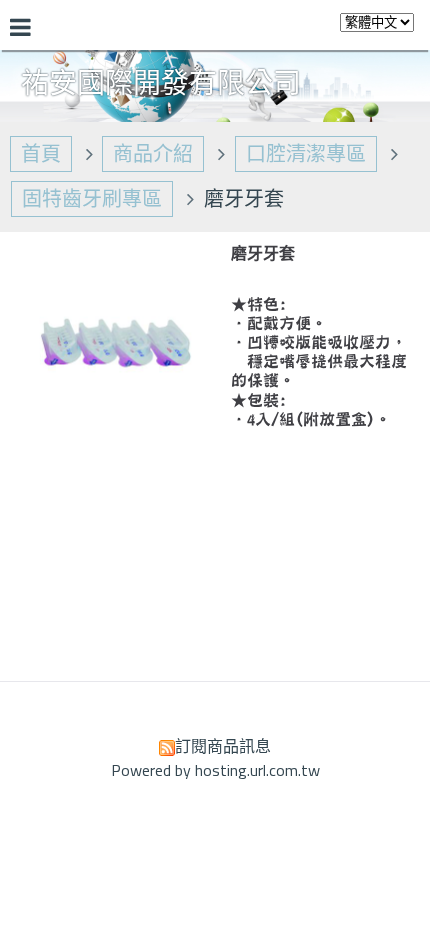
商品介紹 (153, 153)
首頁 (41, 153)
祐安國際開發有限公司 (161, 83)
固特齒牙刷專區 (92, 198)
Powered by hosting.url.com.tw (215, 770)
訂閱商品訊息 (223, 746)
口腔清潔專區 (306, 153)
